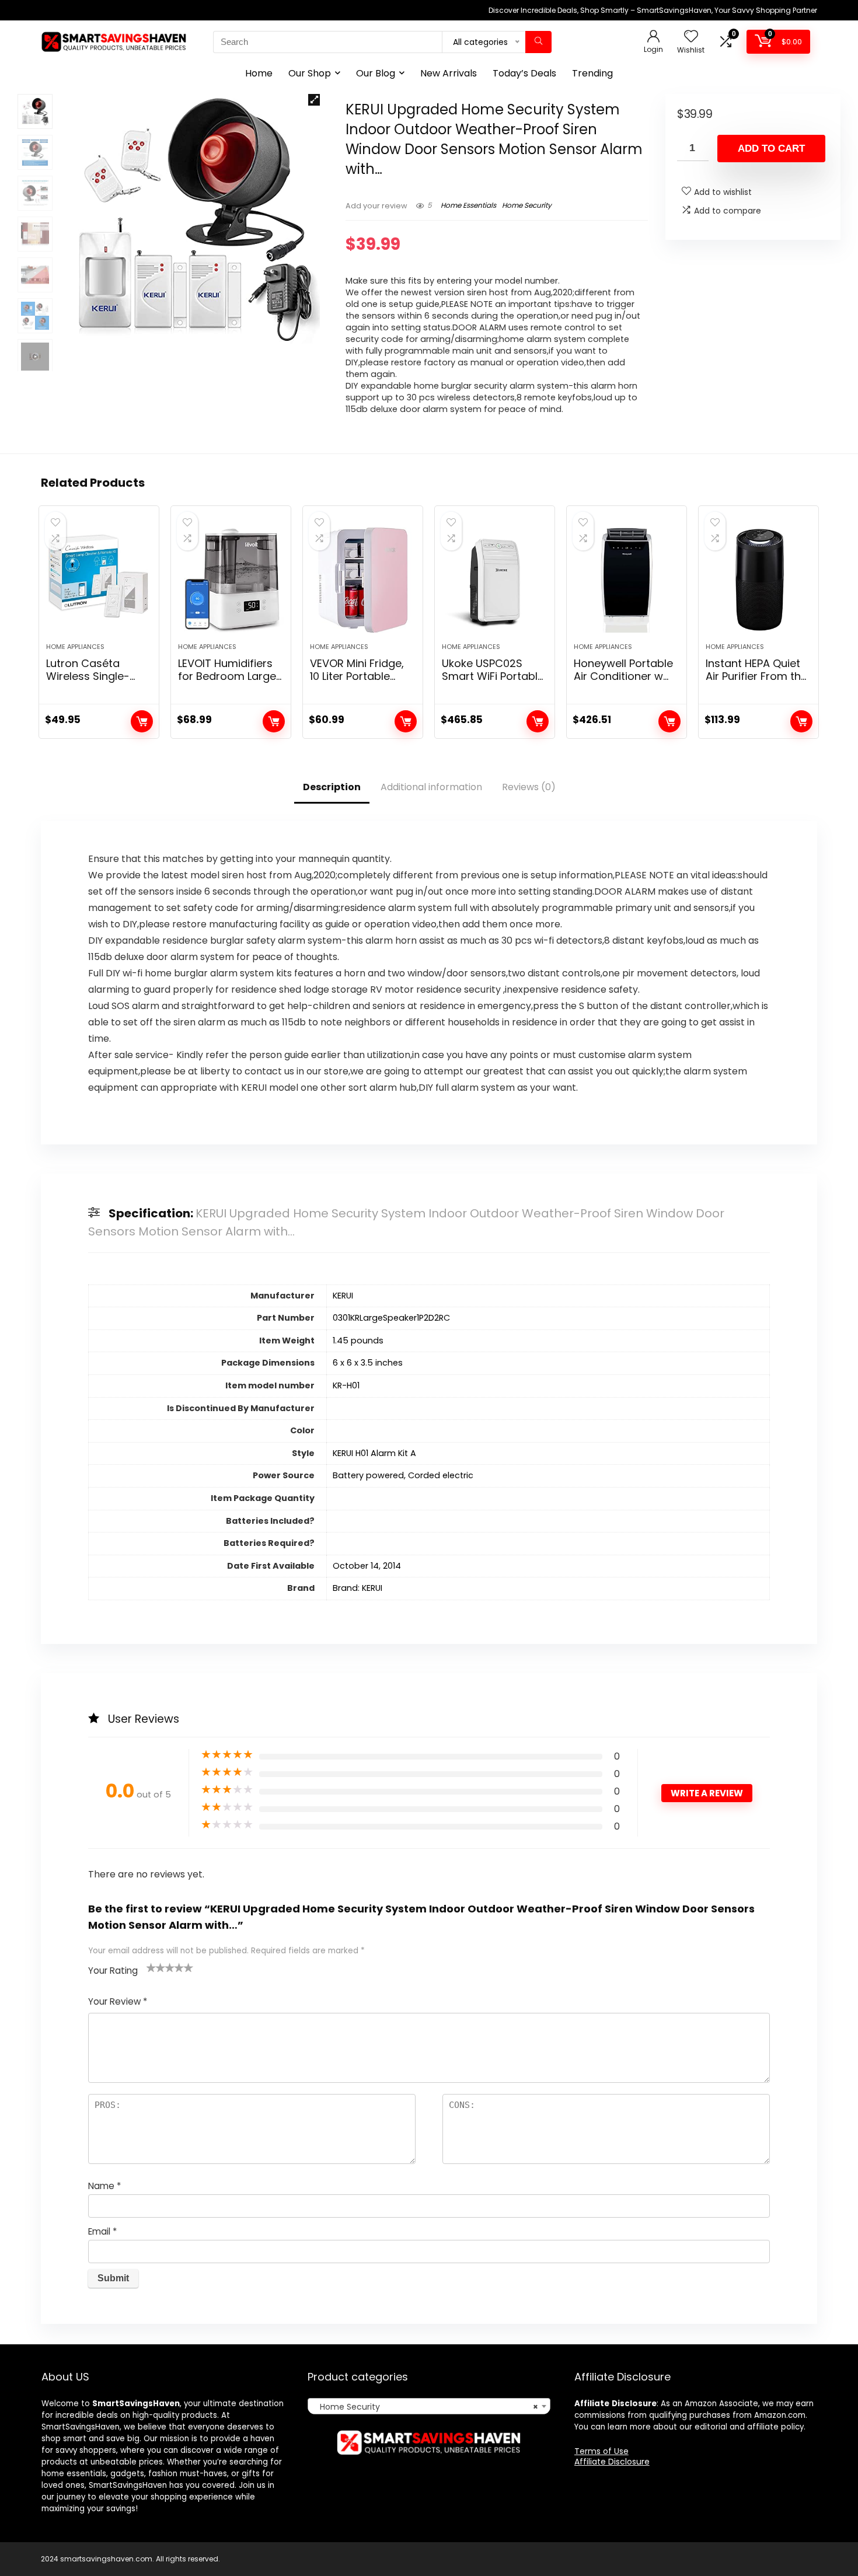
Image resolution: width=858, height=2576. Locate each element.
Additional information (431, 787)
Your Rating (113, 1971)
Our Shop (310, 73)
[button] (314, 100)
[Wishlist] (691, 37)
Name (104, 2186)
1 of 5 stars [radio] (151, 1967)
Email (102, 2231)
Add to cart (771, 149)
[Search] (538, 42)
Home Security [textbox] (425, 2407)
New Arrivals (449, 73)
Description (332, 787)
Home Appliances (75, 647)
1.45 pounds (358, 1341)
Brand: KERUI (357, 1588)
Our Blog (376, 73)
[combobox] (429, 2406)
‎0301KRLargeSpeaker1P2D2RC (391, 1318)
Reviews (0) (529, 787)
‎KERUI (343, 1296)
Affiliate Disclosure (612, 2462)
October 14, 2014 (367, 1566)
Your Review (118, 2001)
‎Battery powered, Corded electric (403, 1475)
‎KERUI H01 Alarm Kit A (374, 1453)
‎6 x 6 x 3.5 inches (368, 1363)
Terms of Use (601, 2451)
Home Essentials (468, 205)
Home (259, 73)
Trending (592, 73)
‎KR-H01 (346, 1385)
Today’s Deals (524, 73)
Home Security (527, 205)
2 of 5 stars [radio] (156, 1967)
